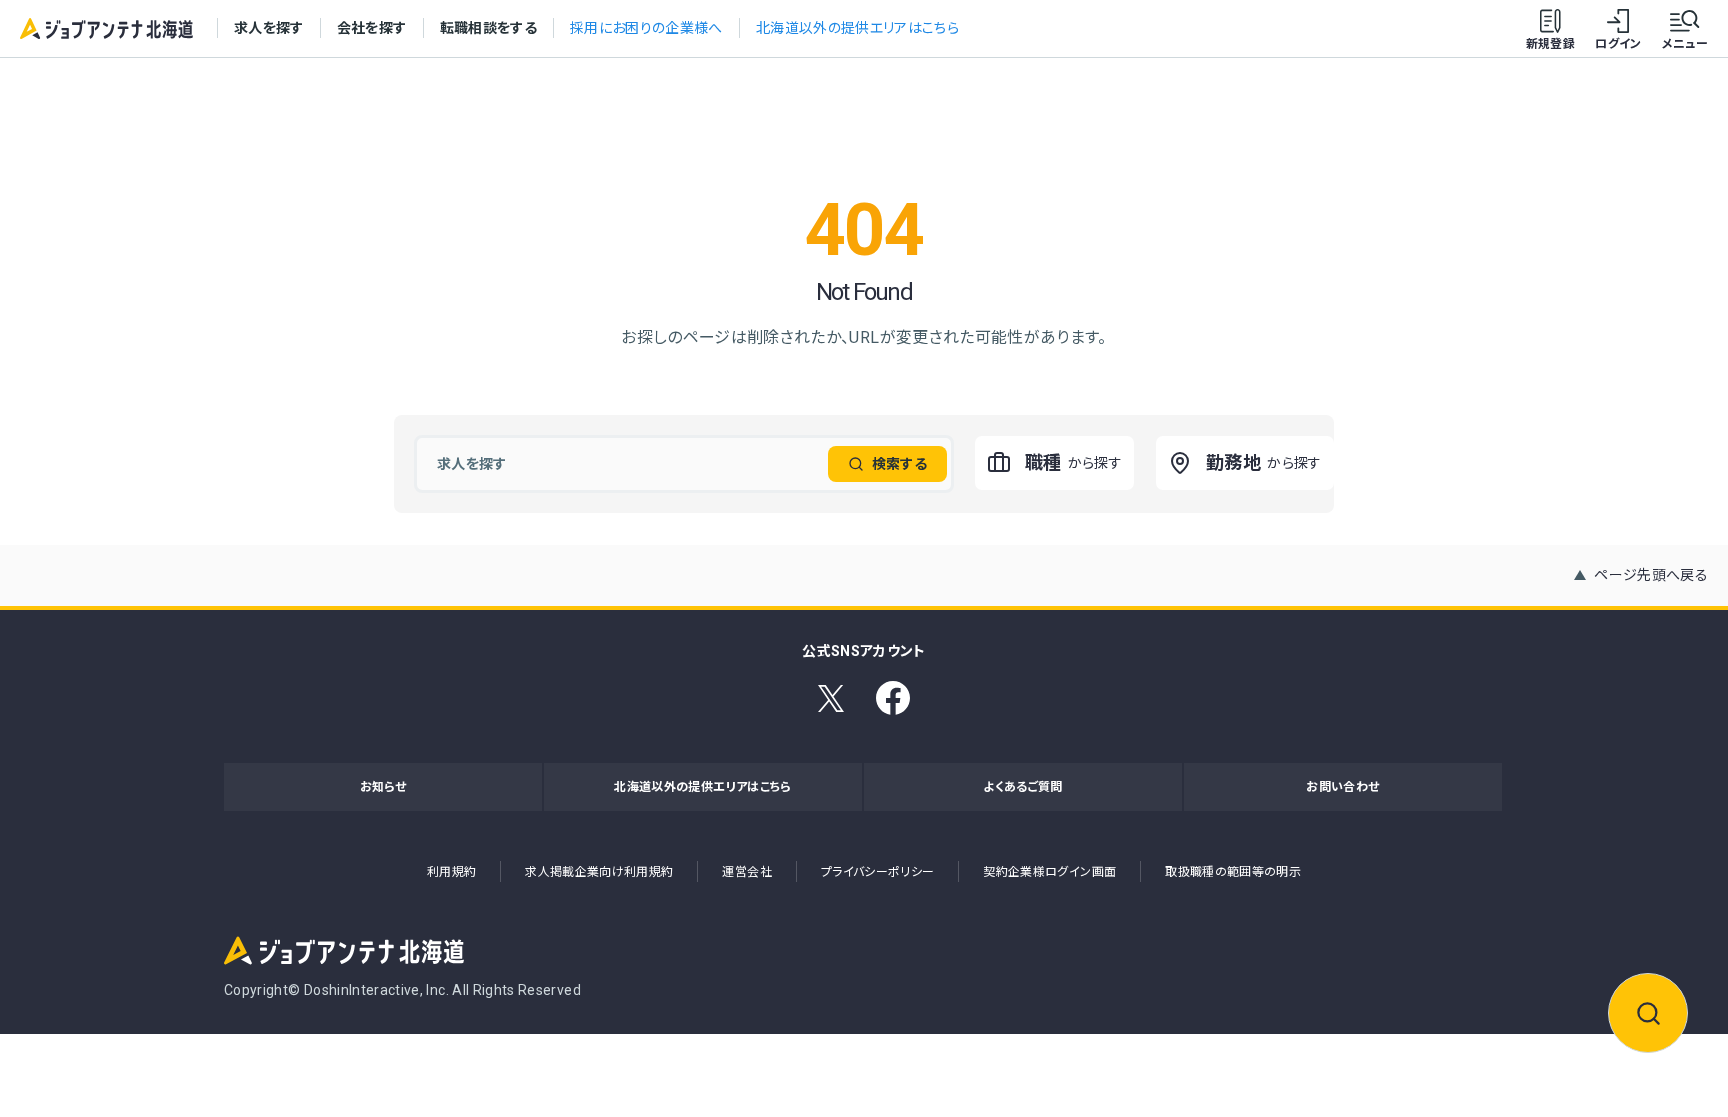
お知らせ (383, 787)
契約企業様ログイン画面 (1049, 872)
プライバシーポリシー (878, 872)
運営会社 (746, 872)
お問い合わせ (1342, 787)
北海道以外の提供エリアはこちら (857, 28)
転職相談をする (488, 28)
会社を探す (372, 28)
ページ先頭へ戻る (1651, 575)
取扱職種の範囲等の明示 (1233, 872)
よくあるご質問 (1022, 787)
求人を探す (269, 28)
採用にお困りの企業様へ (646, 28)
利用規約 (451, 872)
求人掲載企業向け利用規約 (599, 872)
